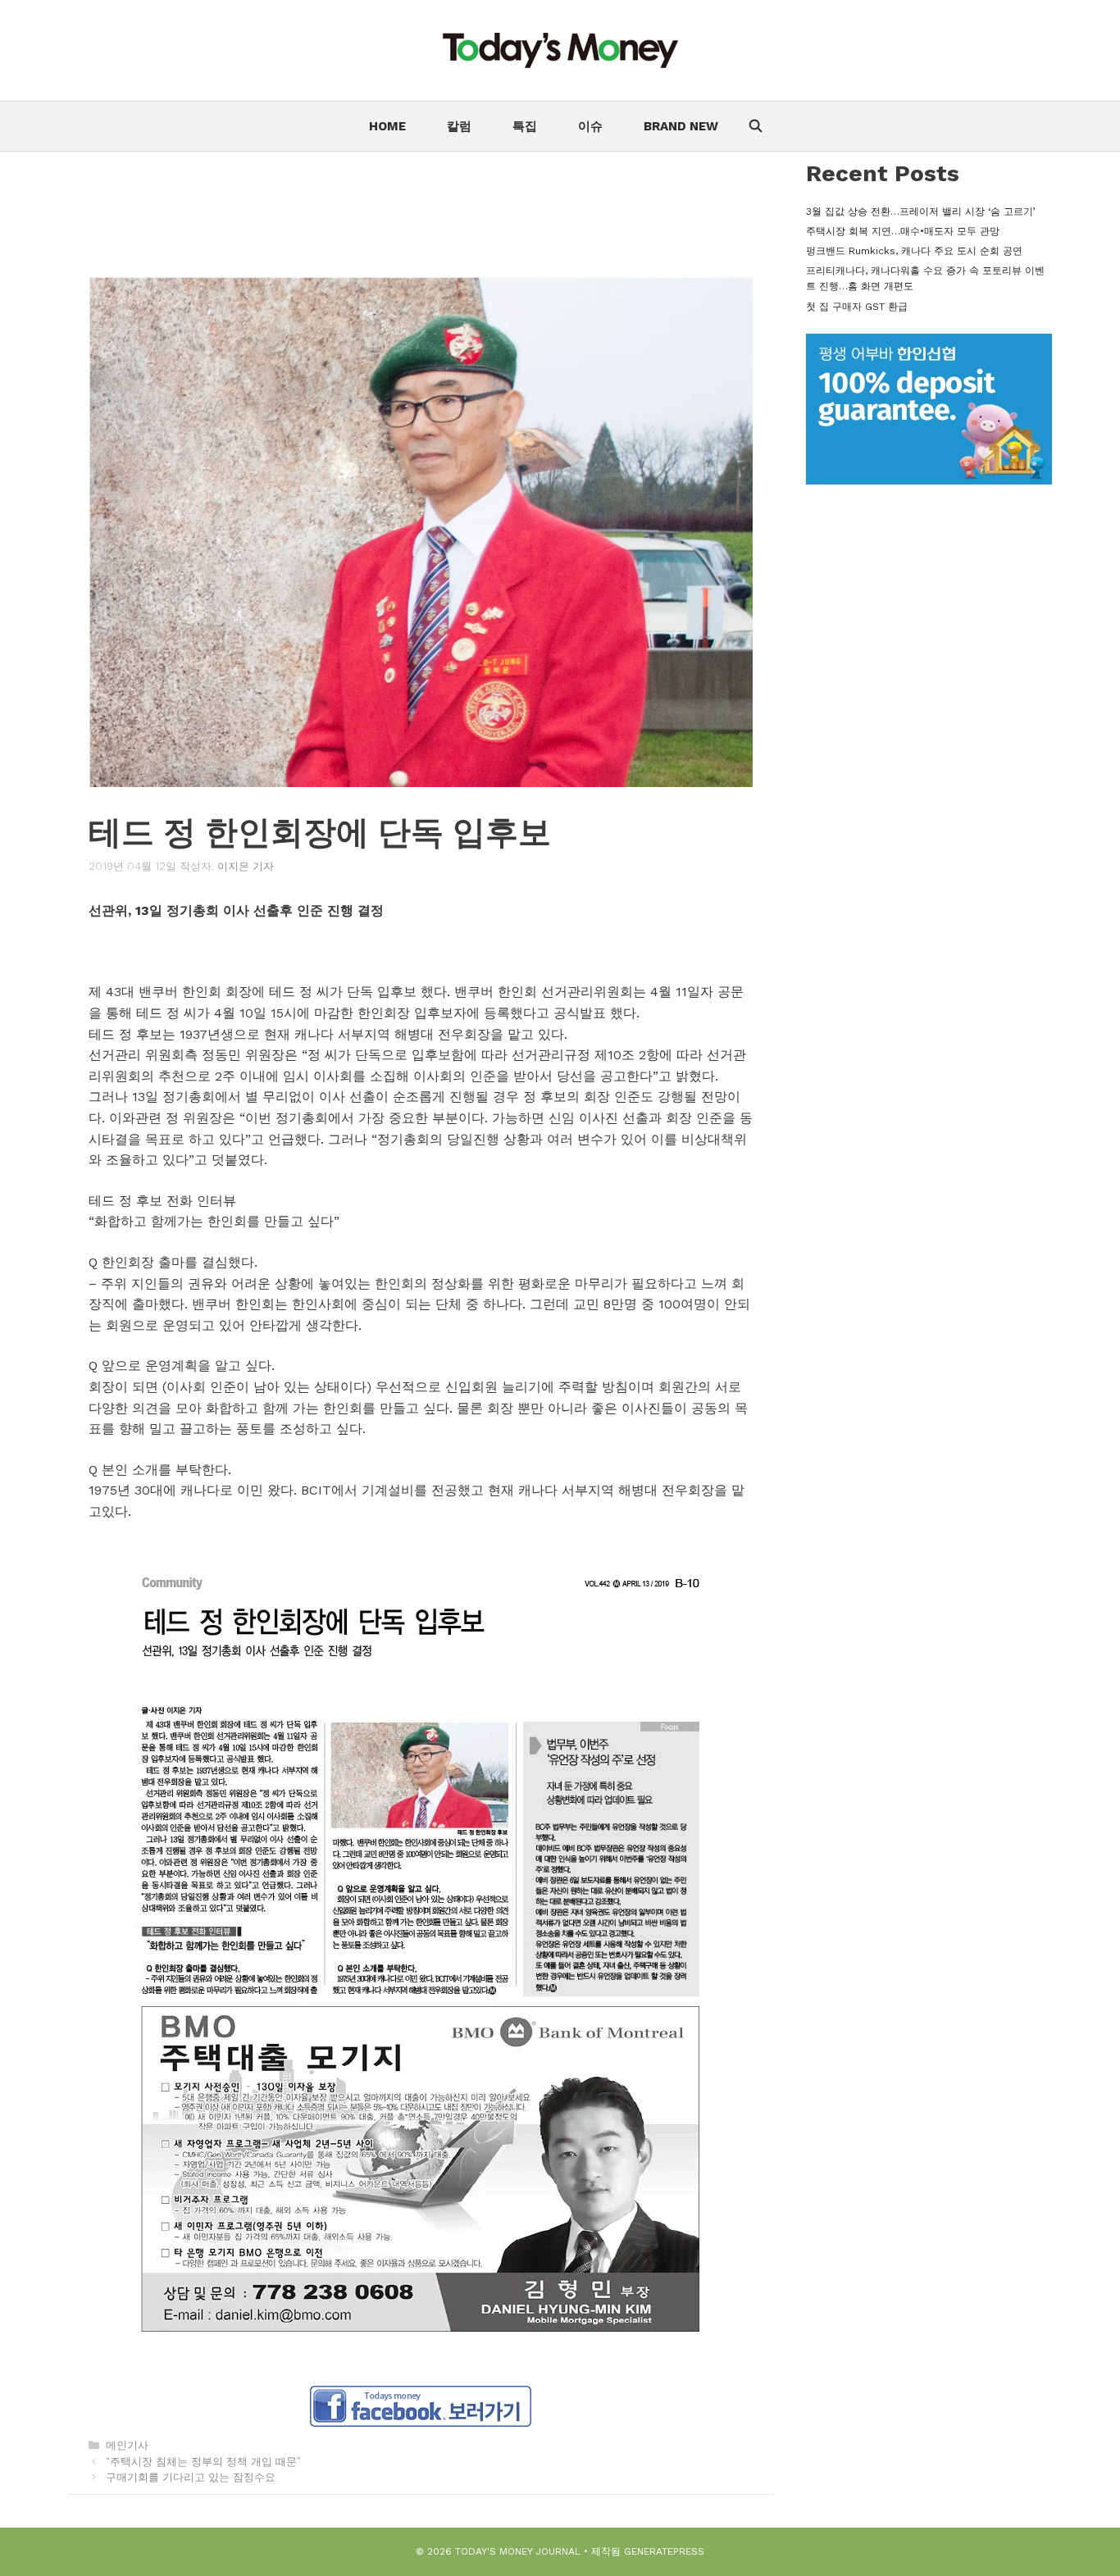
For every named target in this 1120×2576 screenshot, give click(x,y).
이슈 (590, 126)
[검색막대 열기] (755, 126)
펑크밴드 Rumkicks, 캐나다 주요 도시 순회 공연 (914, 251)
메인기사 (127, 2445)
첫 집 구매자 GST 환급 (857, 307)
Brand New (681, 126)
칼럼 (459, 126)
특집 (525, 126)
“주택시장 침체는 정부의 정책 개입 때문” (203, 2462)
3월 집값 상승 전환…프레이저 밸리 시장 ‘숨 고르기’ (921, 212)
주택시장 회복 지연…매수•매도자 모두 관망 (903, 231)
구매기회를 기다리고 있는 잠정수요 (191, 2477)
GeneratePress (664, 2551)
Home (387, 126)
